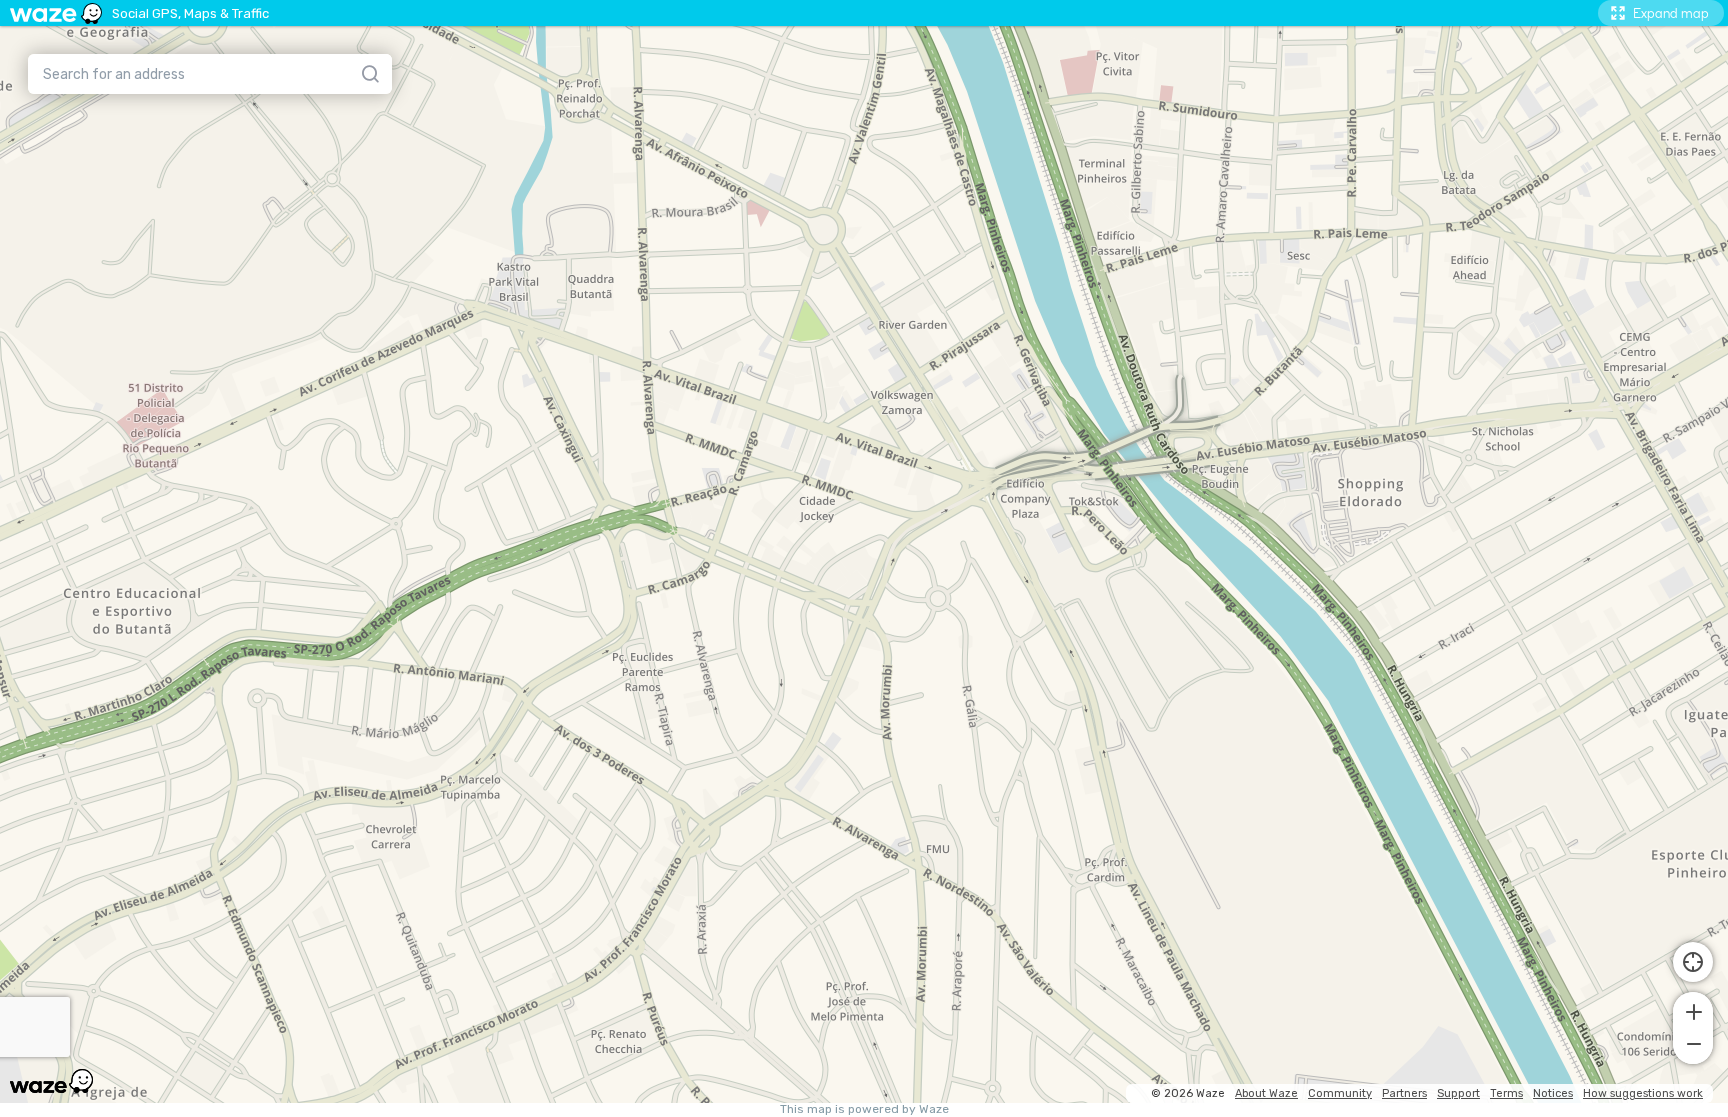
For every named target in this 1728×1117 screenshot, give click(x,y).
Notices (1553, 1093)
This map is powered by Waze (864, 1109)
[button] (1693, 1010)
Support (1458, 1093)
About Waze (1266, 1093)
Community (1340, 1093)
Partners (1404, 1093)
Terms (1506, 1093)
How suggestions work (1643, 1093)
